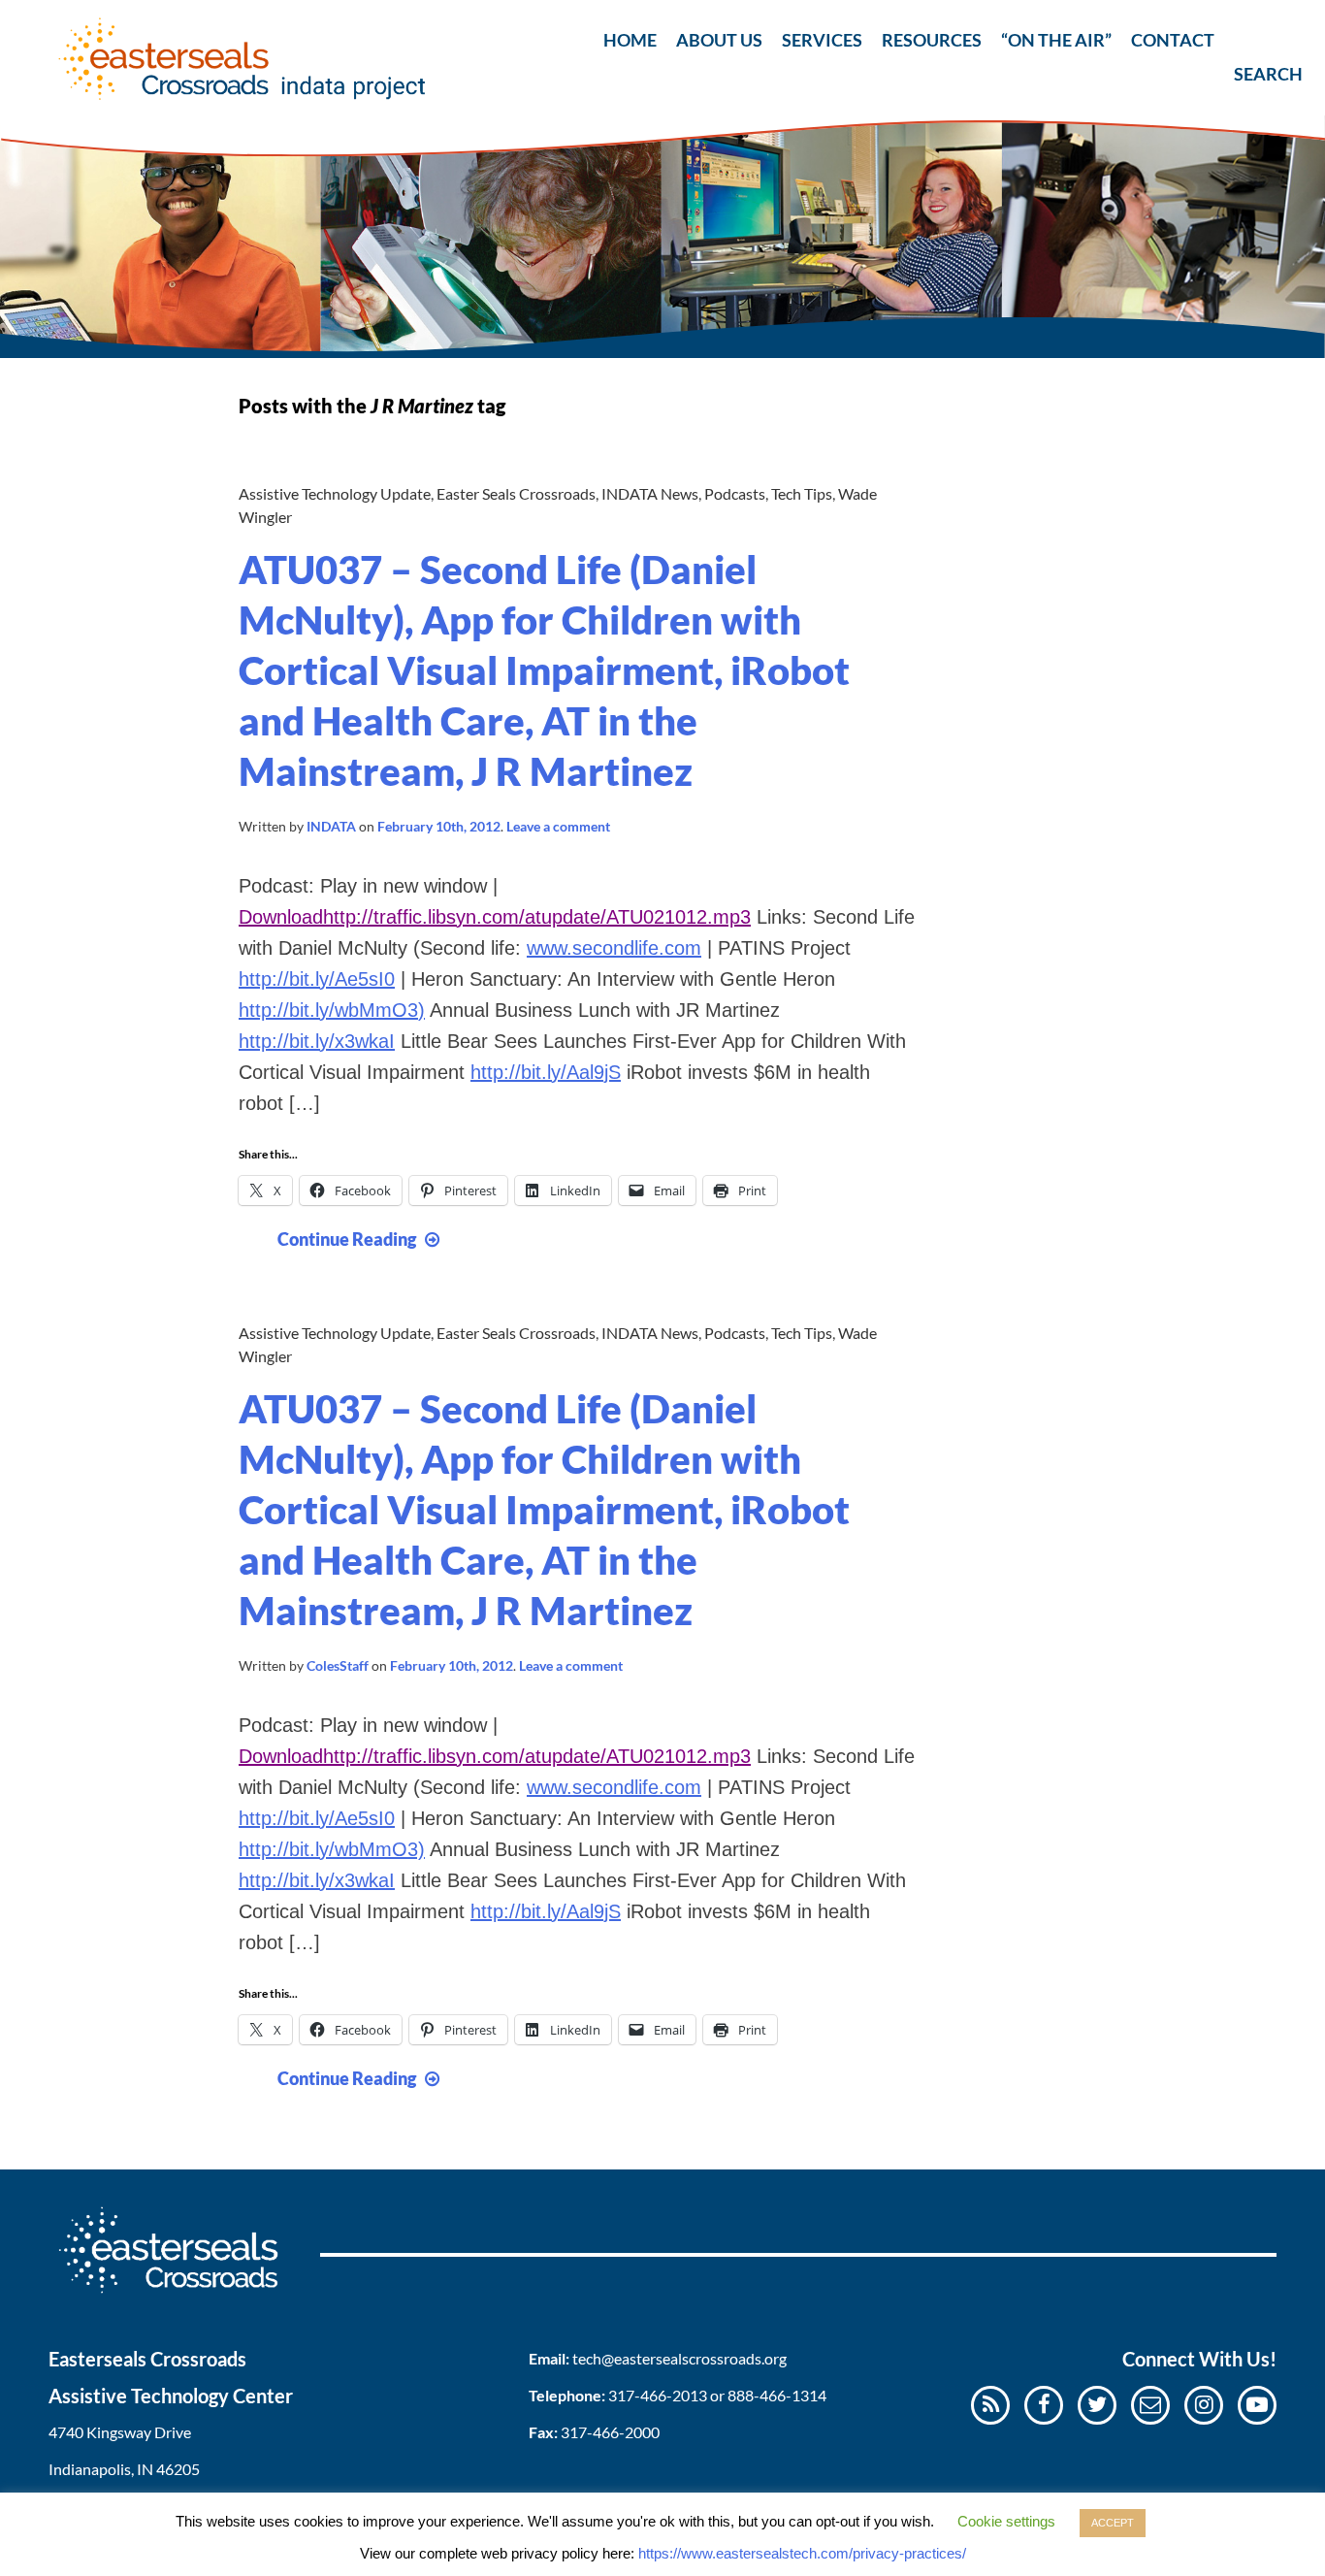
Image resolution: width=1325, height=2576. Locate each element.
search (1250, 36)
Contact (1173, 40)
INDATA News (650, 493)
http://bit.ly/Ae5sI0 (317, 979)
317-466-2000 (610, 2432)
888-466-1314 (777, 2395)
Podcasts (735, 493)
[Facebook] (1044, 2404)
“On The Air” (1056, 40)
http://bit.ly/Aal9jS (546, 1072)
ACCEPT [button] (1113, 2523)
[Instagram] (1204, 2404)
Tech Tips (802, 493)
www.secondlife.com (614, 948)
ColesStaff (338, 1665)
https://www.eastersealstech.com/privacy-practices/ (802, 2553)
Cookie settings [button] (1006, 2521)
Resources (932, 40)
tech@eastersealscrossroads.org (679, 2358)
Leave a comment (558, 826)
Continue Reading (361, 1239)
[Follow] (1150, 2404)
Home (630, 40)
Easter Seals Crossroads (516, 493)
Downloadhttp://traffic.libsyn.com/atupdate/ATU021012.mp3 (495, 917)
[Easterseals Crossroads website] (184, 2299)
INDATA (331, 826)
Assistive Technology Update (335, 493)
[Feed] (991, 2404)
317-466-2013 (658, 2395)
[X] (1097, 2404)
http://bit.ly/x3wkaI (317, 1041)
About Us (719, 40)
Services (822, 40)
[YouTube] (1257, 2404)
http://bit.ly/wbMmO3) (332, 1010)
